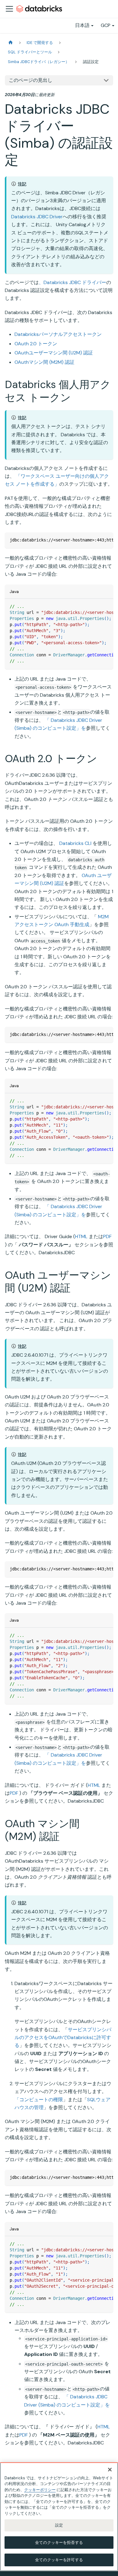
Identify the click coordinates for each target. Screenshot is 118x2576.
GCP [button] (106, 25)
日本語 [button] (82, 25)
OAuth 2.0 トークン (36, 344)
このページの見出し (31, 80)
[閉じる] (110, 2470)
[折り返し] (95, 540)
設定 (59, 2525)
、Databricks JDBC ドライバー (72, 282)
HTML (81, 1236)
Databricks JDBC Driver (37, 217)
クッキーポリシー (40, 2490)
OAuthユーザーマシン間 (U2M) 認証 (54, 353)
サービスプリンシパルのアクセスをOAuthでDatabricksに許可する (63, 2038)
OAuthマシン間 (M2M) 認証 (44, 362)
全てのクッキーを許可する (59, 2560)
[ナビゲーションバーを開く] (9, 9)
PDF (107, 1236)
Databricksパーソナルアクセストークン (58, 334)
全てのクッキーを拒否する (59, 2543)
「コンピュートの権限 (39, 2100)
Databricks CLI (75, 843)
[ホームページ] (11, 43)
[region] (59, 2517)
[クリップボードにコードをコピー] (106, 540)
